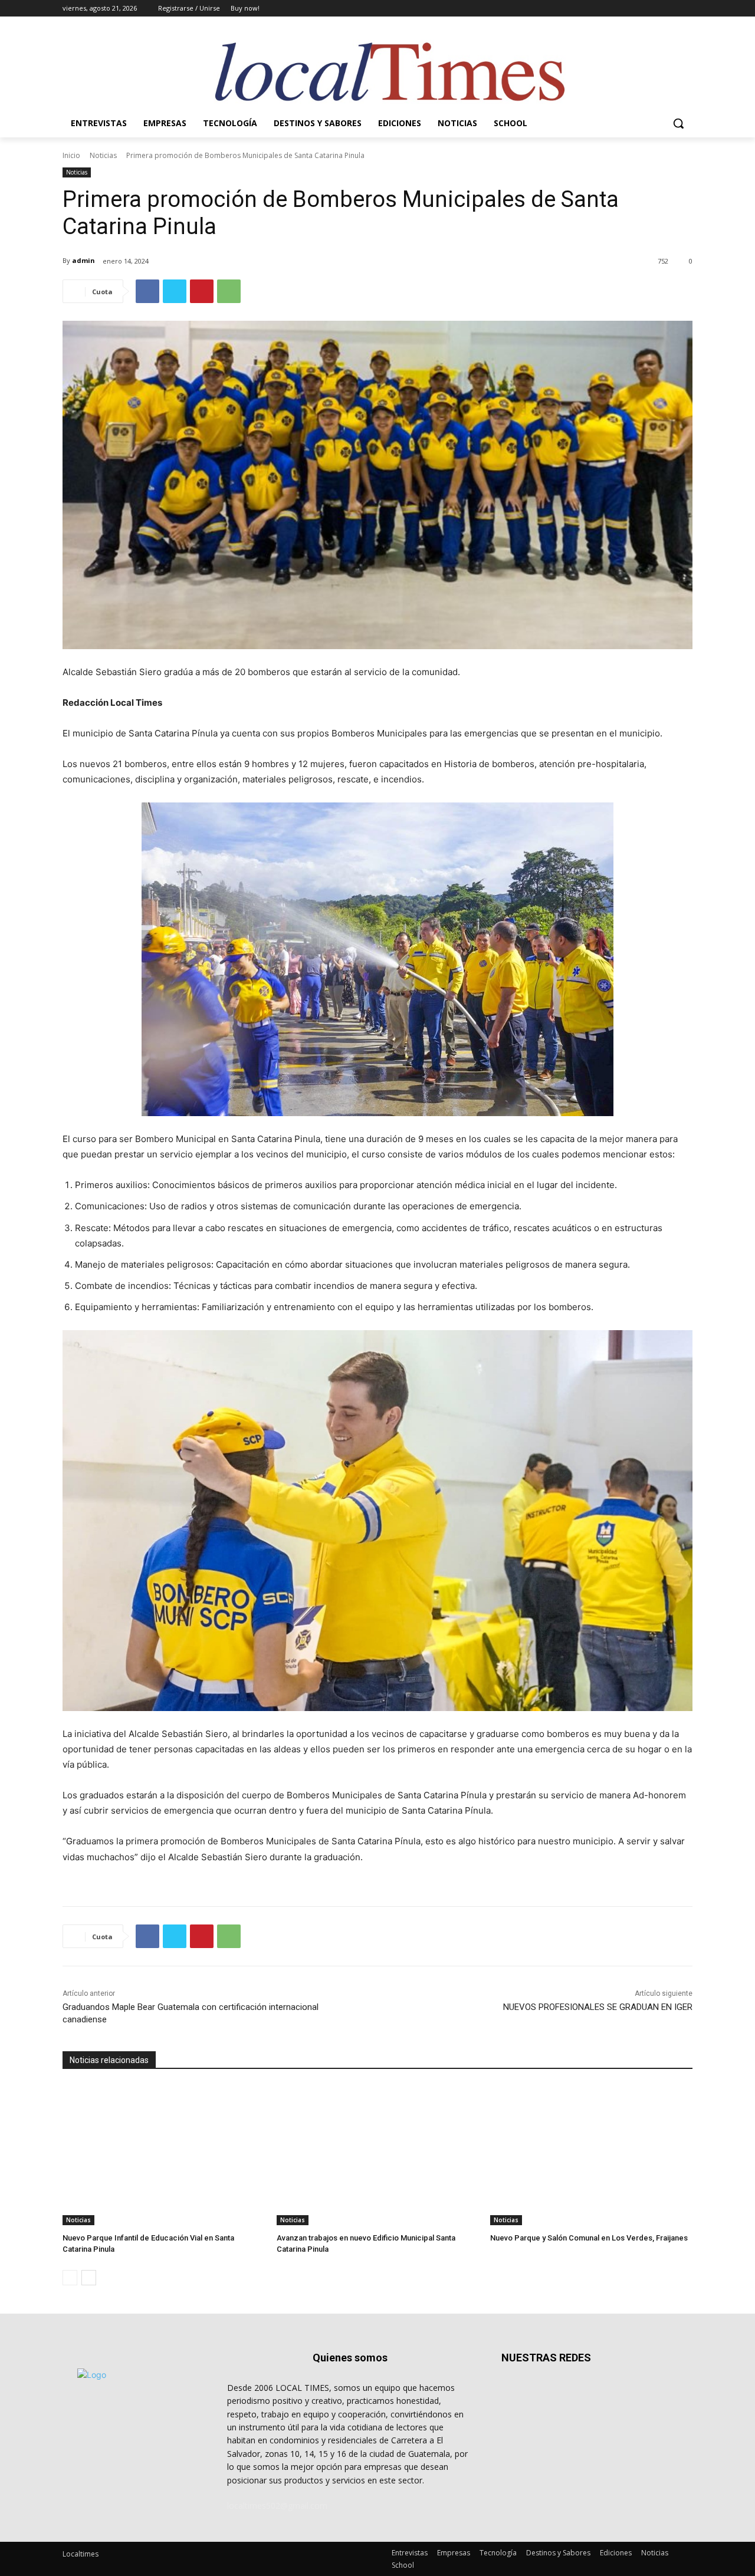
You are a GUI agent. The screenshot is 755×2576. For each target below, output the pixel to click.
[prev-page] (70, 2278)
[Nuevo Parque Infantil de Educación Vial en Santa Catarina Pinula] (164, 2155)
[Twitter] (653, 9)
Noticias (103, 155)
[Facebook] (620, 9)
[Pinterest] (202, 291)
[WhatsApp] (229, 291)
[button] (678, 123)
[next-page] (89, 2278)
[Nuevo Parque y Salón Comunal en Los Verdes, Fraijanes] (591, 2155)
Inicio (71, 155)
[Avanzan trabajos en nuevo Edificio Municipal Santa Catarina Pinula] (378, 2155)
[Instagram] (637, 9)
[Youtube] (686, 9)
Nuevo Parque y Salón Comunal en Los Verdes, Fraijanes (589, 2238)
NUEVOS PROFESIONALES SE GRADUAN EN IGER (598, 2007)
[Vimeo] (669, 9)
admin (83, 260)
